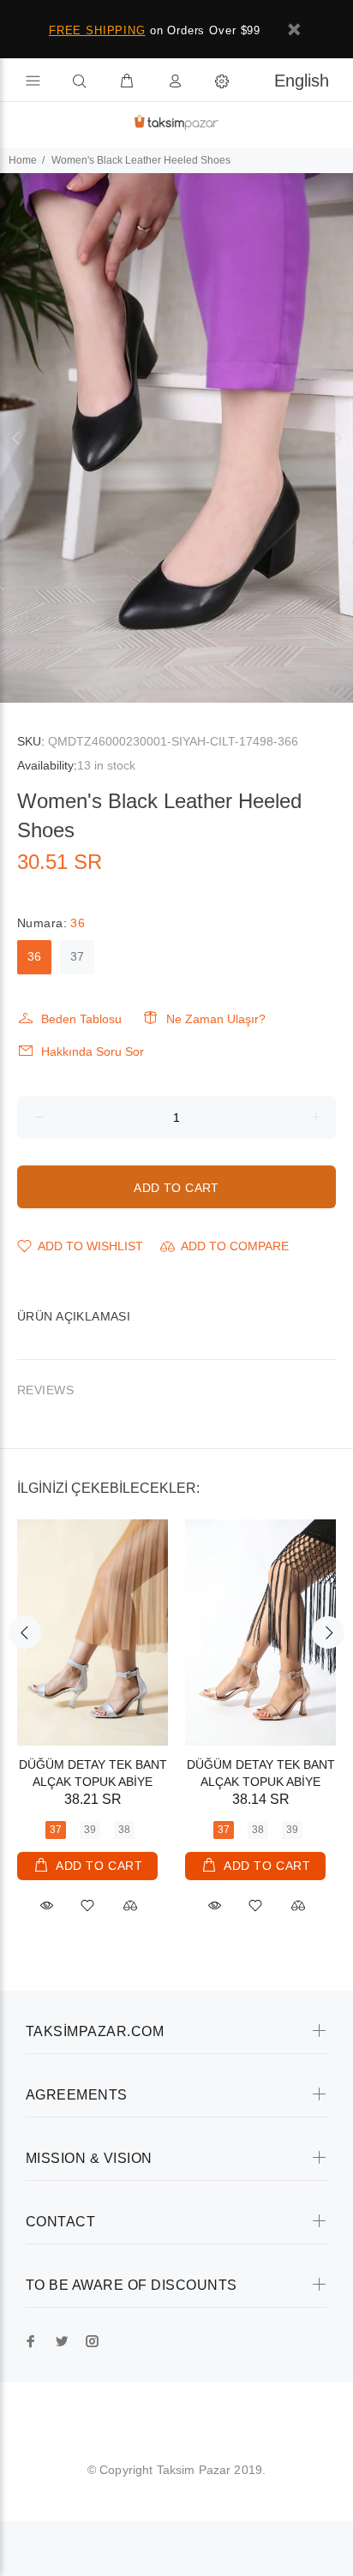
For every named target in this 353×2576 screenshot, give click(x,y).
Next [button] (337, 438)
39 (90, 1830)
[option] (176, 438)
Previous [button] (16, 438)
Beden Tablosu (81, 1019)
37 (77, 956)
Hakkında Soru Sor (93, 1051)
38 (124, 1830)
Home (23, 160)
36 (34, 956)
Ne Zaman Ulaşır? (216, 1019)
